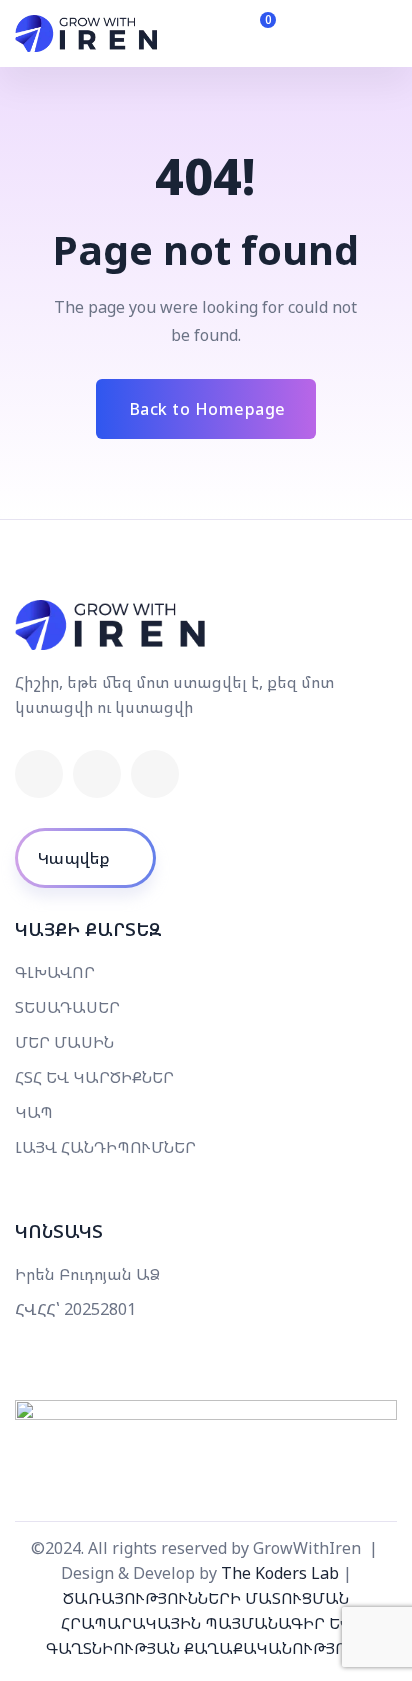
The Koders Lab (280, 1573)
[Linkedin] (97, 774)
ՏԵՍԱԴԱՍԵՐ (67, 1007)
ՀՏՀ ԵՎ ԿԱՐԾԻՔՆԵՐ (94, 1077)
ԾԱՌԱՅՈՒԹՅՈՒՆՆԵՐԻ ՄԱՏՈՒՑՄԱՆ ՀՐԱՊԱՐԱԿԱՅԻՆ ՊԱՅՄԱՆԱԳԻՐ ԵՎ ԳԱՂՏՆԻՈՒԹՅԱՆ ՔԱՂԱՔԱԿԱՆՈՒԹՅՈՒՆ (206, 1623)
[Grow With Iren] (86, 33)
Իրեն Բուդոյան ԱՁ (87, 1274)
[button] (311, 34)
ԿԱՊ (34, 1112)
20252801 (100, 1309)
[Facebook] (39, 774)
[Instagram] (155, 774)
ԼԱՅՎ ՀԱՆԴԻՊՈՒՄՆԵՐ (105, 1147)
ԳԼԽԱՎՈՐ (55, 972)
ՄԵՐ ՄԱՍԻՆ (64, 1042)
